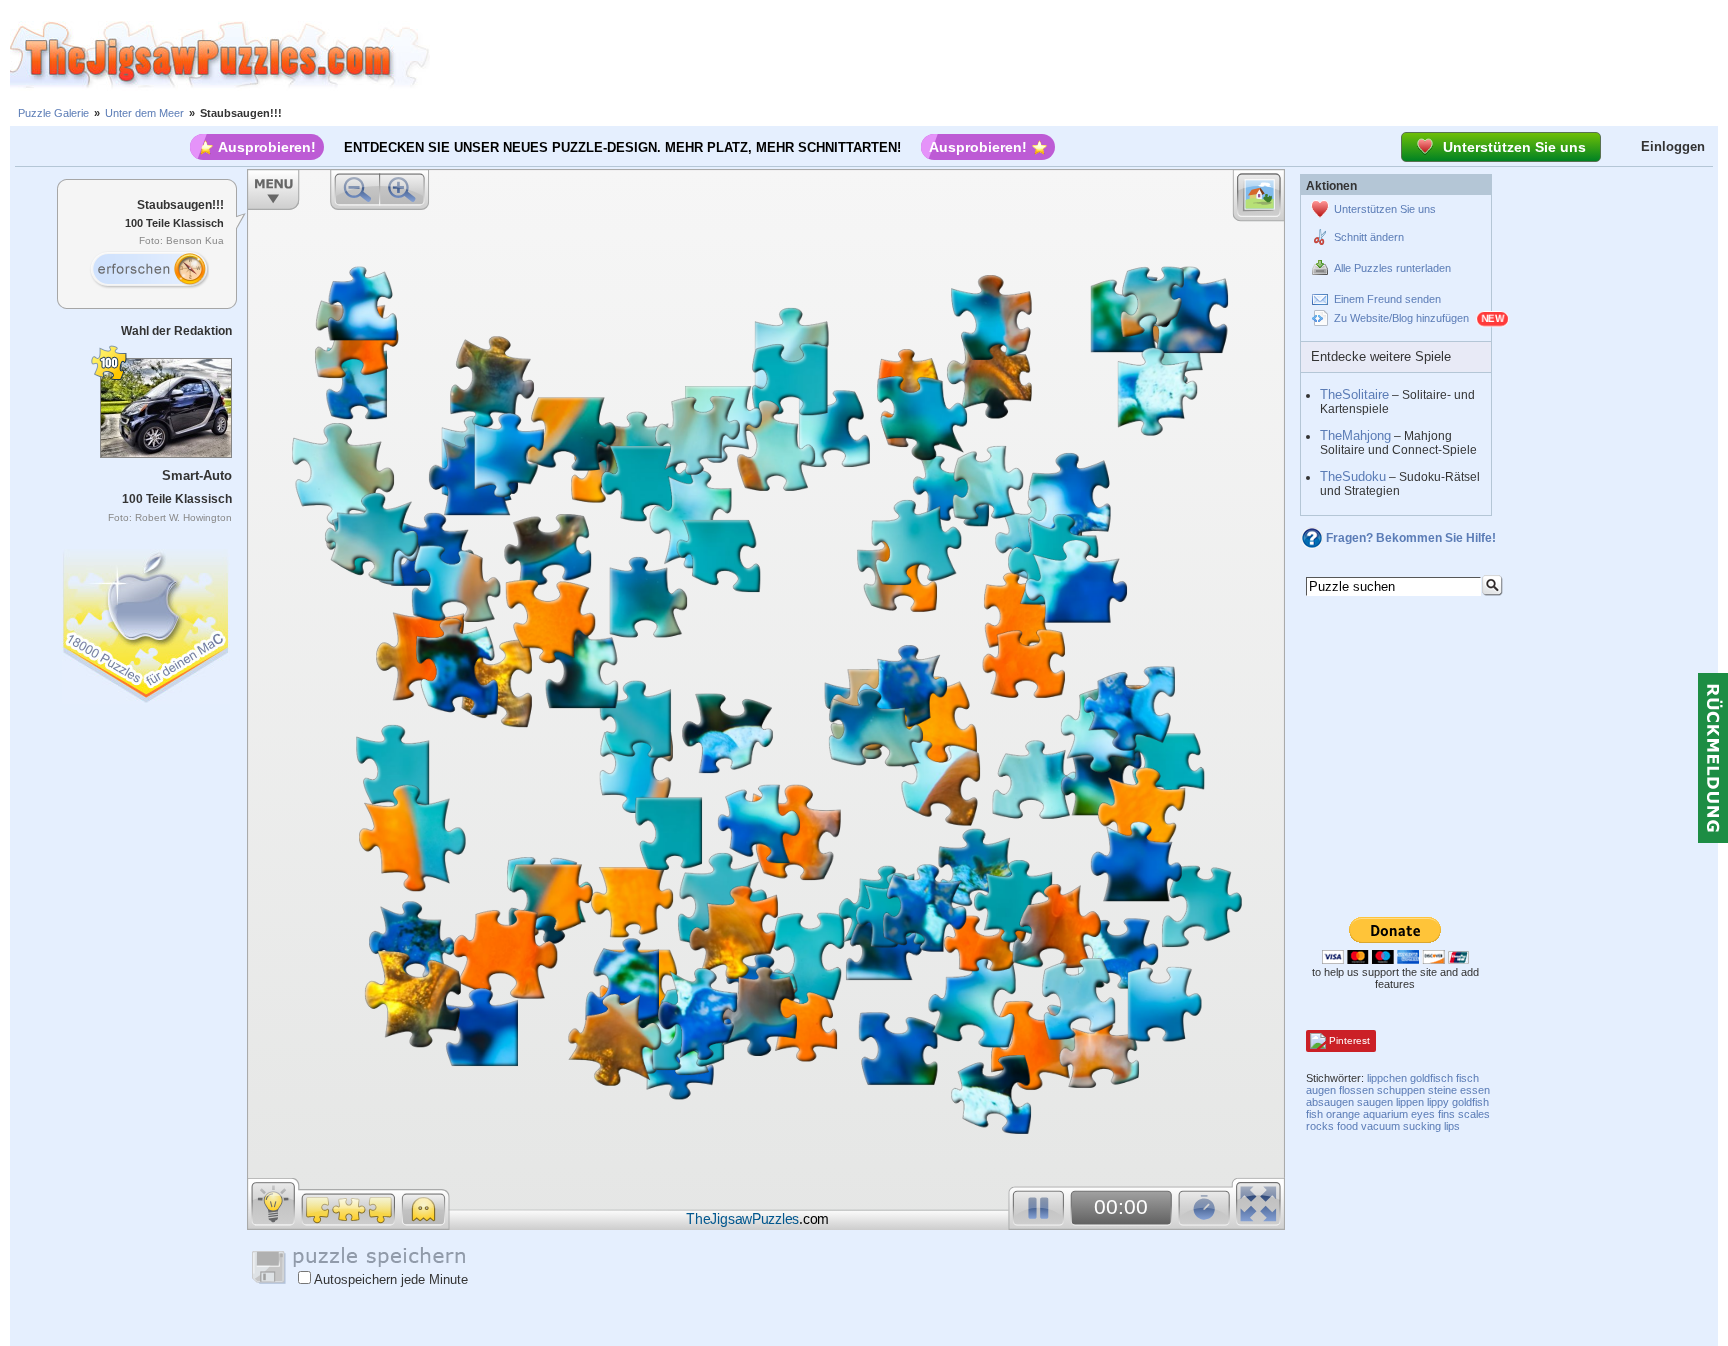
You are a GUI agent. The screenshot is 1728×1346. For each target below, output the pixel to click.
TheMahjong (1355, 435)
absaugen (1330, 1102)
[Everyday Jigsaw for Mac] (147, 621)
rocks (1320, 1126)
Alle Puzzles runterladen (1392, 268)
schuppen (1401, 1090)
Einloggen (1673, 146)
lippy (1438, 1102)
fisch (1467, 1078)
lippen (1410, 1102)
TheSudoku (1353, 476)
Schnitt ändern (1369, 237)
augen (1321, 1090)
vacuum (1380, 1126)
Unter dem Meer (144, 113)
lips (1452, 1126)
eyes (1423, 1114)
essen (1475, 1090)
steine (1442, 1090)
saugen (1375, 1102)
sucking (1422, 1126)
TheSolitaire (1354, 394)
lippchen (1387, 1078)
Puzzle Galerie (53, 113)
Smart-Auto (197, 475)
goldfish (1470, 1102)
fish (1314, 1114)
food (1347, 1126)
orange (1343, 1114)
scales (1474, 1114)
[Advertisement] (1079, 55)
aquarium (1385, 1114)
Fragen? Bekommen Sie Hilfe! (1411, 538)
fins (1446, 1114)
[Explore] (149, 270)
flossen (1356, 1090)
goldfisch (1431, 1078)
